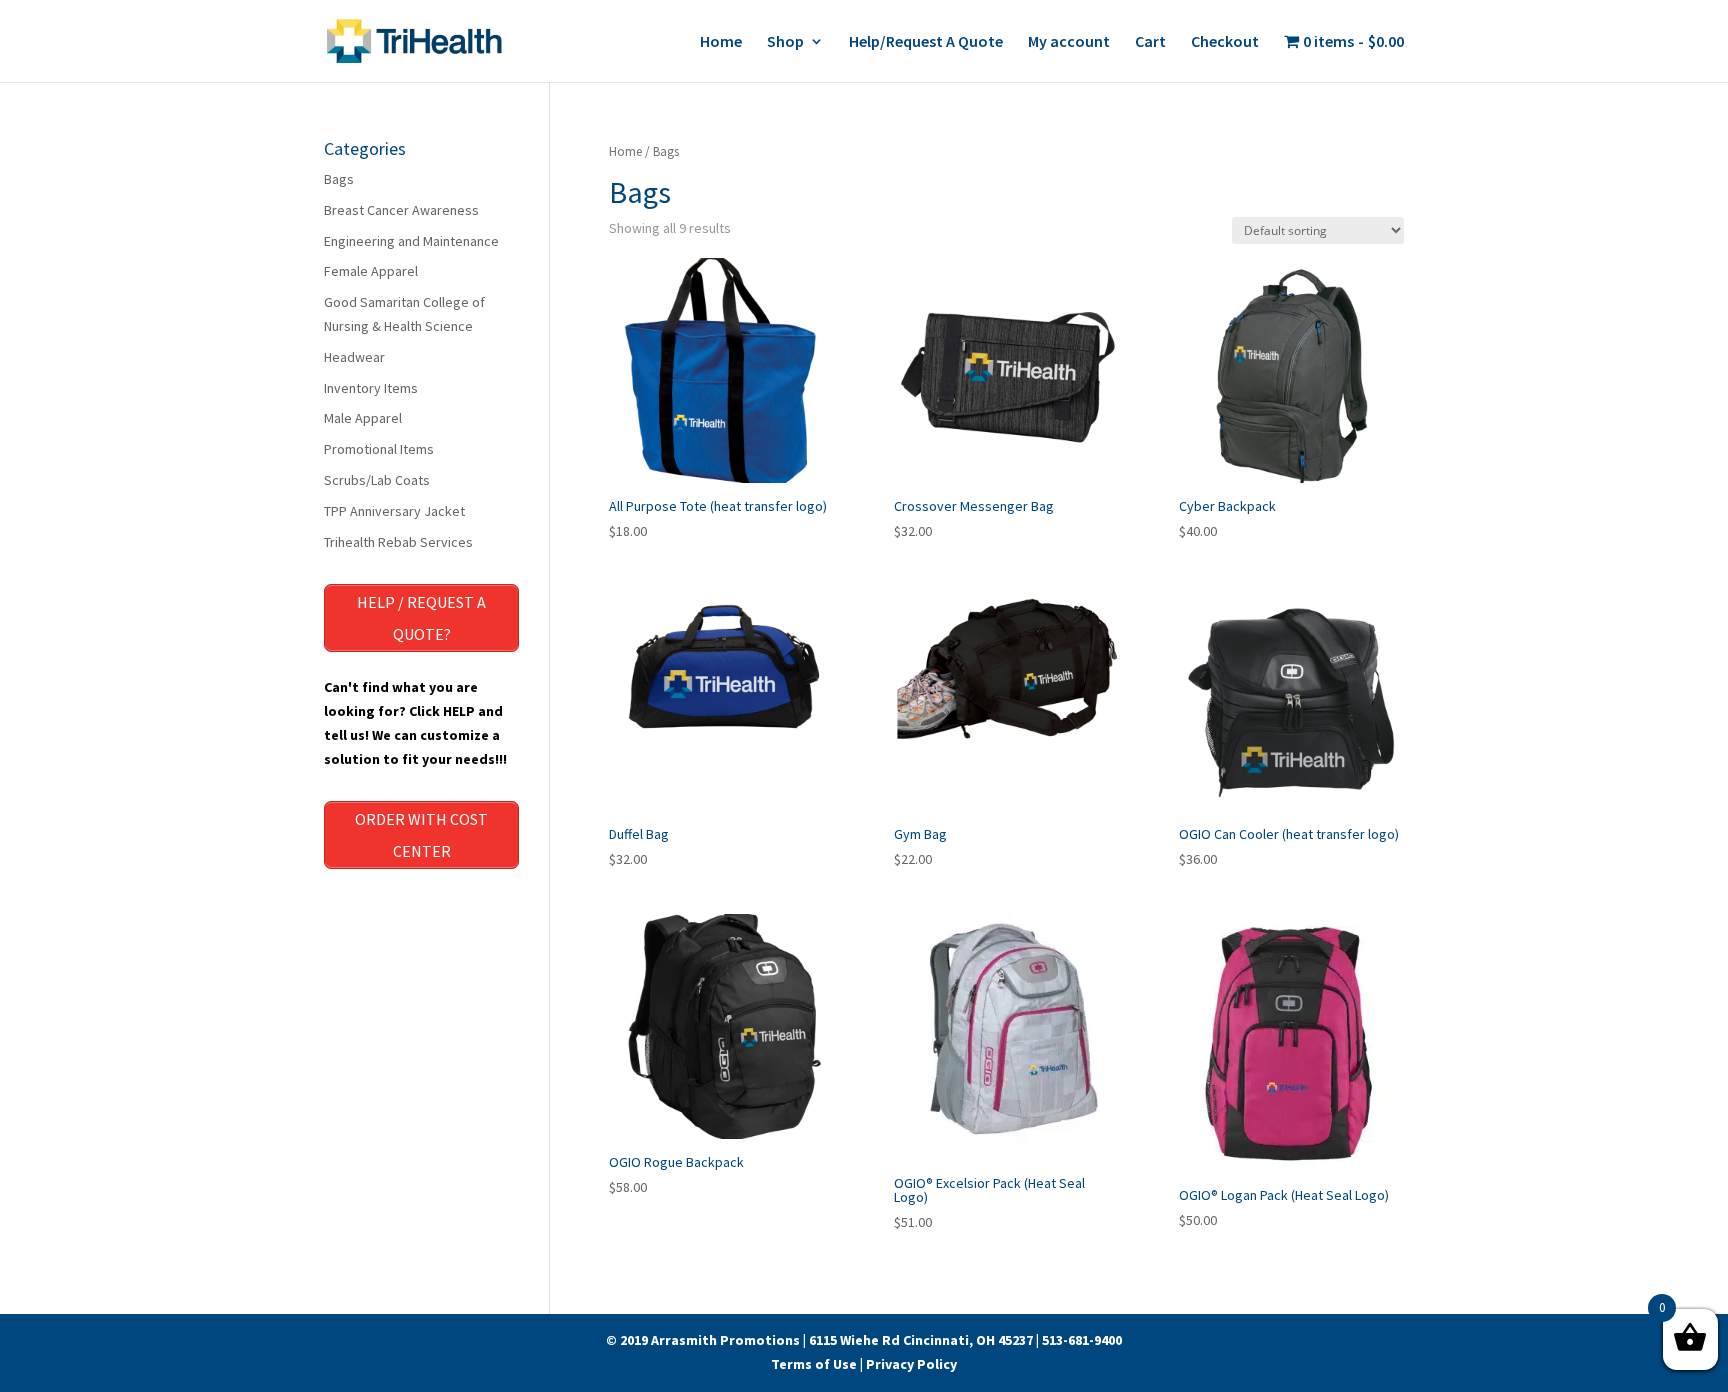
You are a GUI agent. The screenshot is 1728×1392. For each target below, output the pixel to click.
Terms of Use (814, 1364)
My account (1069, 42)
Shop (785, 42)
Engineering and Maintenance (411, 241)
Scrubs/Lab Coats (377, 480)
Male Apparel (363, 418)
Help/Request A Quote (926, 42)
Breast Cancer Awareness (401, 210)
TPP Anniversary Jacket (394, 511)
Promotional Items (379, 449)
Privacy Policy (911, 1364)
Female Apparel (371, 271)
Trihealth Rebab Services (398, 542)
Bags (339, 179)
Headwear (354, 357)
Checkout (1225, 42)
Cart (1150, 42)
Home (721, 42)
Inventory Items (371, 388)
